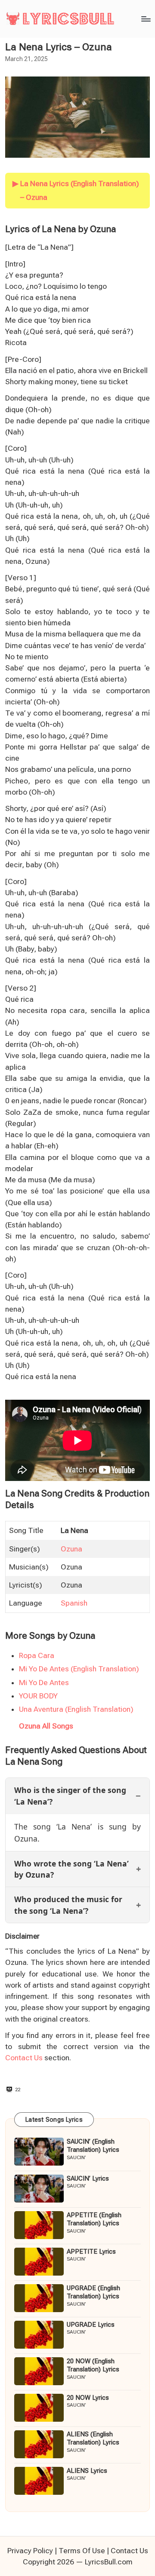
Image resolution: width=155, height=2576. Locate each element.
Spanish (74, 1603)
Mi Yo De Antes (44, 1683)
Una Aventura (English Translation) (76, 1709)
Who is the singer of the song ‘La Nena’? (70, 1796)
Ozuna (71, 1549)
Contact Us (24, 2058)
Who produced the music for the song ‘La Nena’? (68, 1905)
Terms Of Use (82, 2551)
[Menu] (146, 19)
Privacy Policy (30, 2551)
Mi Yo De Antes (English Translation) (79, 1669)
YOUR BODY (38, 1696)
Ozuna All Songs (46, 1726)
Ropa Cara (37, 1655)
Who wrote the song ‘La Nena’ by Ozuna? (71, 1869)
